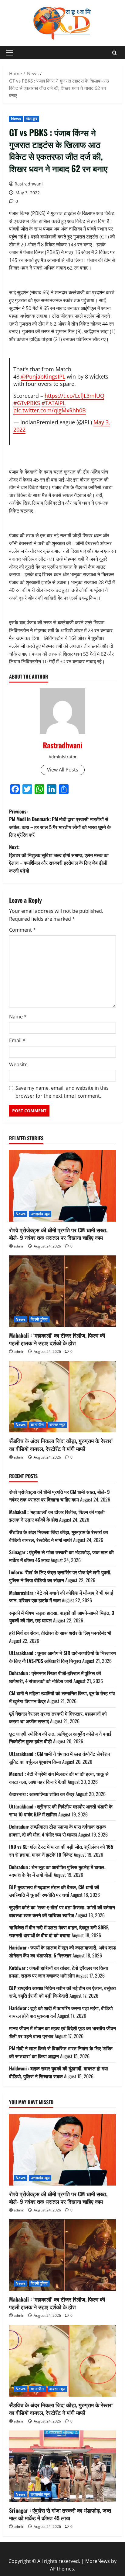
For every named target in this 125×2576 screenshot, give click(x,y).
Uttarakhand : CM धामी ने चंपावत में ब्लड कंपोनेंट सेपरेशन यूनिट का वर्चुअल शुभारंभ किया (60, 1758)
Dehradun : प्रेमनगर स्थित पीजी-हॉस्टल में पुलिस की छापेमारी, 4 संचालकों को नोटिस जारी (55, 1677)
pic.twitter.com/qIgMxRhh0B (50, 410)
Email (17, 1040)
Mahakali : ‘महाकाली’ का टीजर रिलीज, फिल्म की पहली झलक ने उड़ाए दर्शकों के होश (57, 1339)
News (16, 119)
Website (18, 1064)
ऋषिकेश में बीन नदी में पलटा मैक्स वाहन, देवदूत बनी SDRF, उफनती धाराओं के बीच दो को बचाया (59, 1931)
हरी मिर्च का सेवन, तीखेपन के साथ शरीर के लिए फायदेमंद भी (60, 1633)
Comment (22, 930)
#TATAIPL (54, 403)
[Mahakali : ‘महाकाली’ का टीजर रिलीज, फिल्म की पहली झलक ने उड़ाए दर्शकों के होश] (62, 1291)
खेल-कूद (32, 119)
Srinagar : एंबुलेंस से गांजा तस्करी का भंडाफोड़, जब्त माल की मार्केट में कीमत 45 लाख (60, 2514)
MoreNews (98, 2561)
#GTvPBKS (27, 403)
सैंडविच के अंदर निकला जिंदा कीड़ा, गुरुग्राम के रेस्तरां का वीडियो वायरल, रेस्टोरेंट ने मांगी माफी (61, 1444)
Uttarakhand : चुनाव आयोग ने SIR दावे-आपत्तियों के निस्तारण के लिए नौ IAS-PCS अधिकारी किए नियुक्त (62, 1657)
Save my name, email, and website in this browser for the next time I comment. (62, 1092)
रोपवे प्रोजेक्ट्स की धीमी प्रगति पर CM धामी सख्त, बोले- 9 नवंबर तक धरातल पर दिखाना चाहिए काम (58, 1234)
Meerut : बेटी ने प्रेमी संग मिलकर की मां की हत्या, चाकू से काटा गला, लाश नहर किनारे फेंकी (59, 1778)
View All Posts (63, 770)
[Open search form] (115, 53)
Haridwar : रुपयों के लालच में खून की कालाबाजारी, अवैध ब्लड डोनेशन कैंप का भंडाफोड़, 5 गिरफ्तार (62, 1951)
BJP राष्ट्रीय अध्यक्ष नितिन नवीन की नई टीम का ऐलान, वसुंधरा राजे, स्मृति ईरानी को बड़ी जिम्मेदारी (62, 1992)
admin (19, 1246)
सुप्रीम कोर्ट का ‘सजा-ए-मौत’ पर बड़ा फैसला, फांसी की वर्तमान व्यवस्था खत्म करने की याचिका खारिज (62, 1911)
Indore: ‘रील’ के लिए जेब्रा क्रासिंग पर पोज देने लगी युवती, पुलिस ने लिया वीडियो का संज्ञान (60, 1576)
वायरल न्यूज (57, 1425)
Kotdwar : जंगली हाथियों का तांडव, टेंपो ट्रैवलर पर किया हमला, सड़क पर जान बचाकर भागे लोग (59, 1972)
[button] (10, 53)
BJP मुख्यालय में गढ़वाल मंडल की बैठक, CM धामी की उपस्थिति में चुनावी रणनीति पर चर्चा (54, 1891)
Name (18, 1017)
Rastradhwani (29, 184)
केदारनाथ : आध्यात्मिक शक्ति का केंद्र (42, 1794)
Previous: (60, 823)
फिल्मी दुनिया (39, 1319)
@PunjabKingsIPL (43, 376)
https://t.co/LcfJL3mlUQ (74, 396)
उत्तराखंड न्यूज (40, 1214)
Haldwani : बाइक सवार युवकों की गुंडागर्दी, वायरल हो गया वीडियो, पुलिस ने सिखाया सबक (59, 2072)
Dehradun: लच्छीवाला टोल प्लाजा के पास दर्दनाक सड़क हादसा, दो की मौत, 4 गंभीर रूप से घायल (57, 1830)
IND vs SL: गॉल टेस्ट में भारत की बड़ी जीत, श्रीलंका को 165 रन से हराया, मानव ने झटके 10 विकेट (61, 1851)
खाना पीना (37, 1425)
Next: (59, 859)
